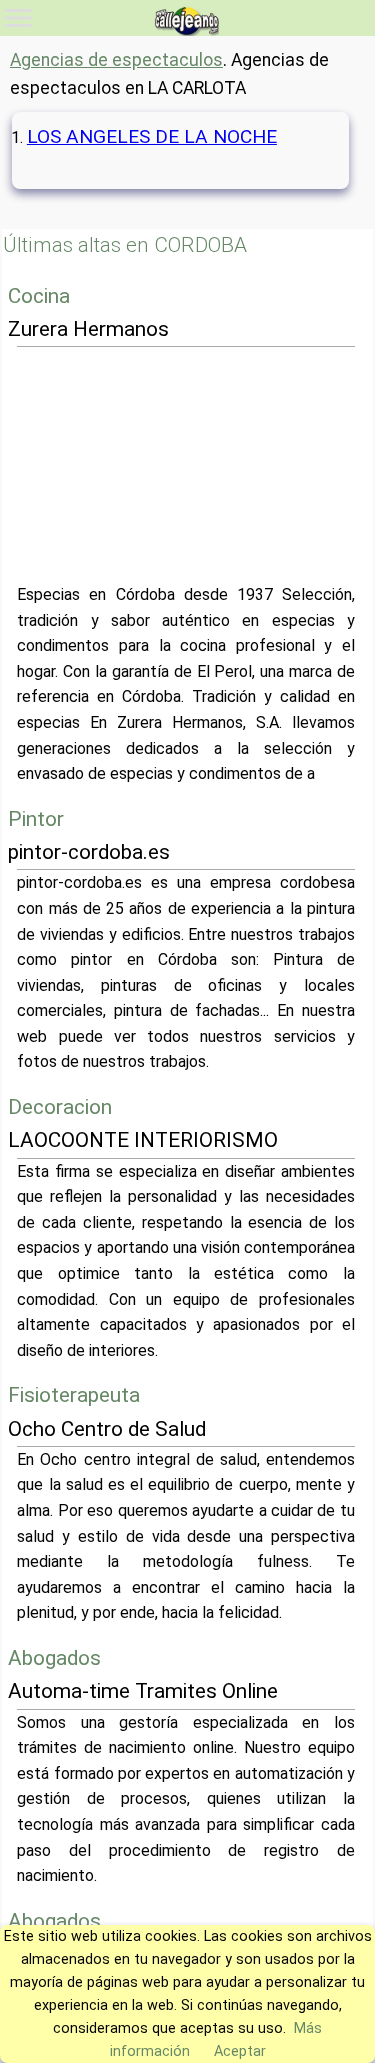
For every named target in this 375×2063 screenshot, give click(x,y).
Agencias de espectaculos (116, 60)
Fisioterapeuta (74, 1395)
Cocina (39, 296)
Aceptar (240, 2051)
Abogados (54, 1658)
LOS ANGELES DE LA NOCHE (152, 136)
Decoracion (60, 1107)
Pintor (36, 819)
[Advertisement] (187, 464)
